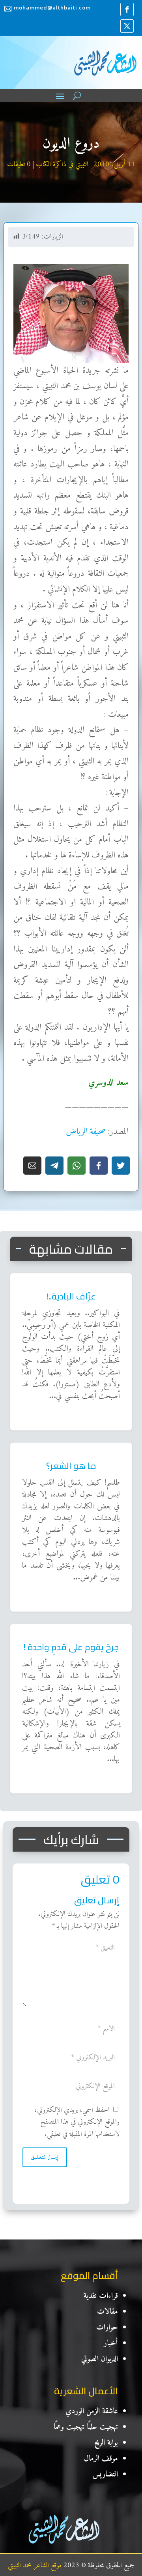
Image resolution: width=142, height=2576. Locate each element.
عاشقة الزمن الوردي (92, 2411)
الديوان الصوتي (100, 2359)
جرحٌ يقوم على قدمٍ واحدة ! (101, 1630)
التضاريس (105, 2475)
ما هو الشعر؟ (117, 1449)
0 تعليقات (19, 165)
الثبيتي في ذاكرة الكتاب (62, 165)
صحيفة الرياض (86, 1132)
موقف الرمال (101, 2459)
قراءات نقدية (101, 2296)
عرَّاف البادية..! (113, 1279)
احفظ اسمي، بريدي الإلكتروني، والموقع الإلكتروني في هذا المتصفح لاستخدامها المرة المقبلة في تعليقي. (77, 2122)
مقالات (107, 2312)
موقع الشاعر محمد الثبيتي (35, 2566)
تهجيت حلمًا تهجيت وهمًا (86, 2427)
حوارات (107, 2328)
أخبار (111, 2344)
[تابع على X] (127, 26)
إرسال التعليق (45, 2157)
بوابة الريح (106, 2443)
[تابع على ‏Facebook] (127, 9)
